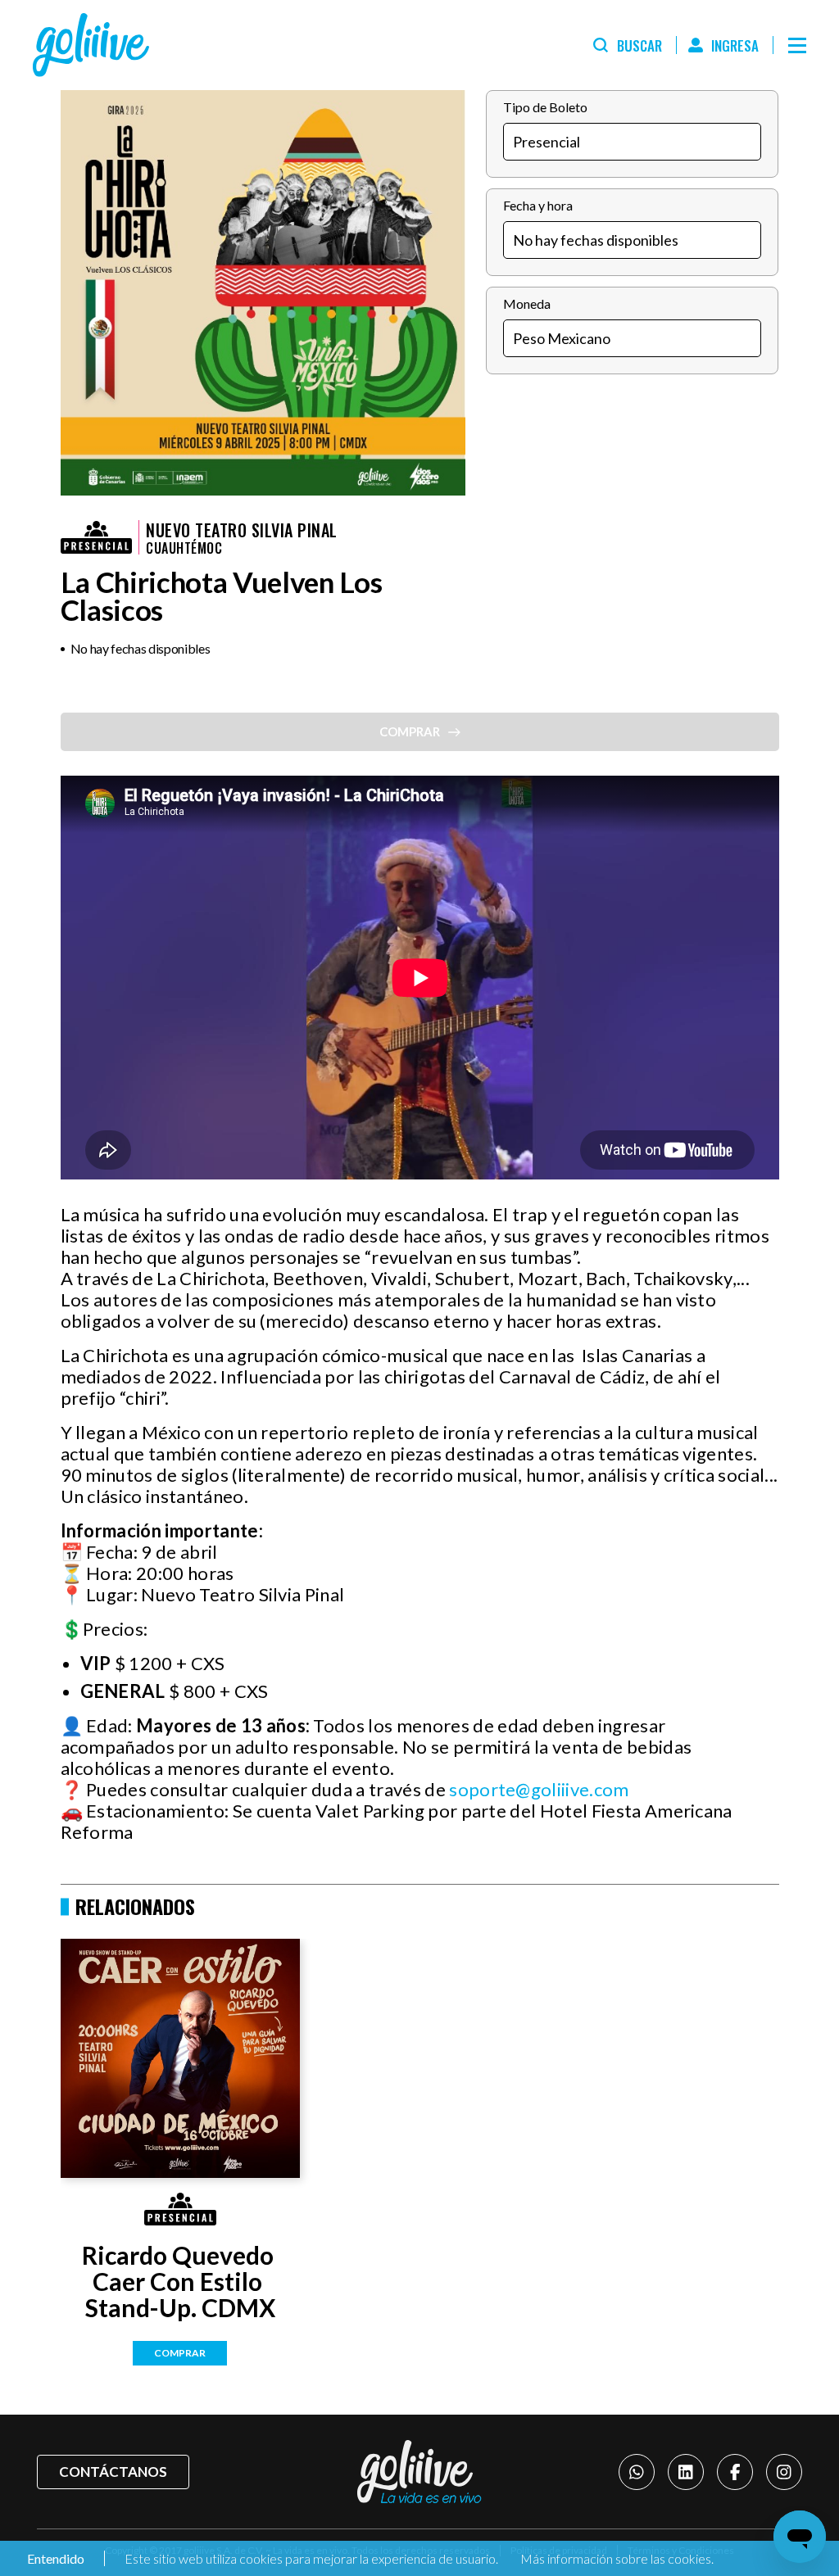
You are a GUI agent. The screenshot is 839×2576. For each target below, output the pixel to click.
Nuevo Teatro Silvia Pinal (241, 530)
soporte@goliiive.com (539, 1789)
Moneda (527, 303)
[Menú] (797, 45)
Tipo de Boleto (545, 107)
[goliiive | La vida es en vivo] (91, 45)
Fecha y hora (538, 205)
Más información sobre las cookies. (617, 2558)
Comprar (180, 2353)
